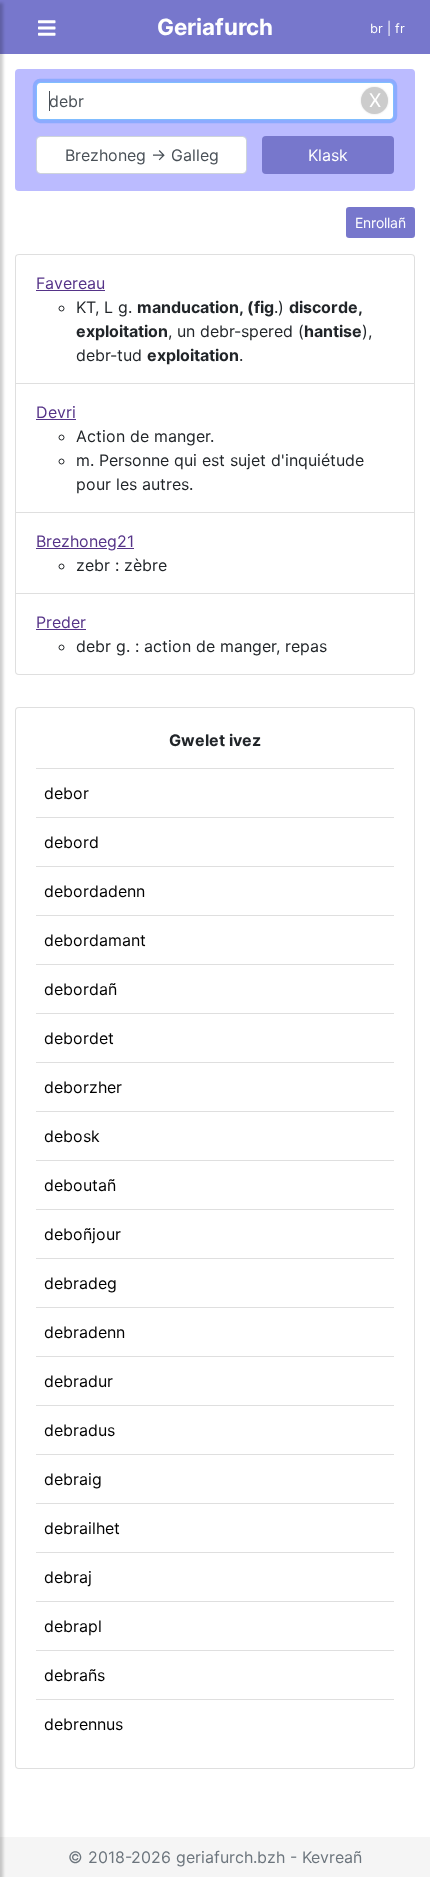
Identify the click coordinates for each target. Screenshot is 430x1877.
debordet (79, 1038)
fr (400, 28)
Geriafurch (215, 26)
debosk (72, 1136)
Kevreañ (332, 1857)
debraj (68, 1577)
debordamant (95, 940)
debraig (73, 1479)
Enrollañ (380, 222)
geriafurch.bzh (230, 1857)
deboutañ (80, 1185)
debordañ (80, 989)
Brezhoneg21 (85, 541)
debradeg (80, 1283)
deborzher (83, 1087)
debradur (78, 1381)
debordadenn (94, 891)
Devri (56, 412)
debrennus (83, 1724)
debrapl (73, 1626)
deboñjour (82, 1234)
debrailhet (82, 1528)
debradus (79, 1430)
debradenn (84, 1332)
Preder (61, 622)
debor (66, 793)
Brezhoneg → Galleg (142, 155)
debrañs (74, 1675)
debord (71, 842)
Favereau (70, 283)
